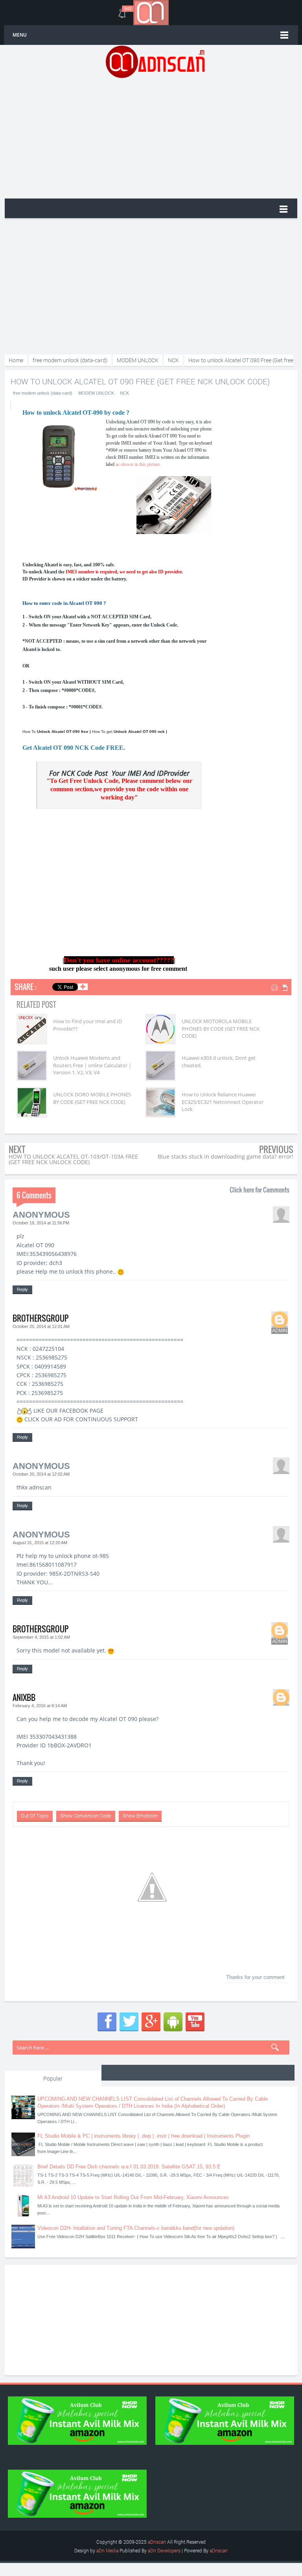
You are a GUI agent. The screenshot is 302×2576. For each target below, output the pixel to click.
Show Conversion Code (86, 1816)
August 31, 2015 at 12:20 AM (40, 1543)
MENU (20, 35)
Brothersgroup (41, 1318)
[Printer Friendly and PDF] (280, 988)
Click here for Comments (260, 1190)
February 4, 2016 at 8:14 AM (40, 1706)
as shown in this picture (138, 464)
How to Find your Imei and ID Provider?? (87, 1025)
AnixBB (24, 1697)
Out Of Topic (35, 1816)
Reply (22, 1289)
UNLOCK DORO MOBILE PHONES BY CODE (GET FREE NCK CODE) (92, 1098)
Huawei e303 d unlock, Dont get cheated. (219, 1061)
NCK (124, 393)
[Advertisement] (155, 137)
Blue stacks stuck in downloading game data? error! (226, 1156)
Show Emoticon (140, 1816)
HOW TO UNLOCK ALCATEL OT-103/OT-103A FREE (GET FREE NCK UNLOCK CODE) (73, 1159)
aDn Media (107, 2550)
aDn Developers (164, 2550)
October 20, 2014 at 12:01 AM (41, 1326)
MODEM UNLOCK (96, 393)
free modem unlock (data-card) (43, 393)
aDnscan (157, 2542)
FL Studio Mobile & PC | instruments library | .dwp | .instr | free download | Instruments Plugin (144, 2136)
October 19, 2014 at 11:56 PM (41, 1223)
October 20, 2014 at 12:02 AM (41, 1474)
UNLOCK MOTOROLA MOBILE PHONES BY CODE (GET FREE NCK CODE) (221, 1028)
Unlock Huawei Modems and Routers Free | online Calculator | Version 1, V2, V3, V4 (92, 1065)
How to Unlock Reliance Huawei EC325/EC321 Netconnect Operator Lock (223, 1102)
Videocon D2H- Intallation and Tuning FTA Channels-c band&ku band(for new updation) (136, 2228)
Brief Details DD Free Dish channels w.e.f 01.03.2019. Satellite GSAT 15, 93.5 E (129, 2167)
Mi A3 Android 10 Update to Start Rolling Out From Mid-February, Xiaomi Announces (133, 2197)
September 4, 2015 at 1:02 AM (41, 1637)
